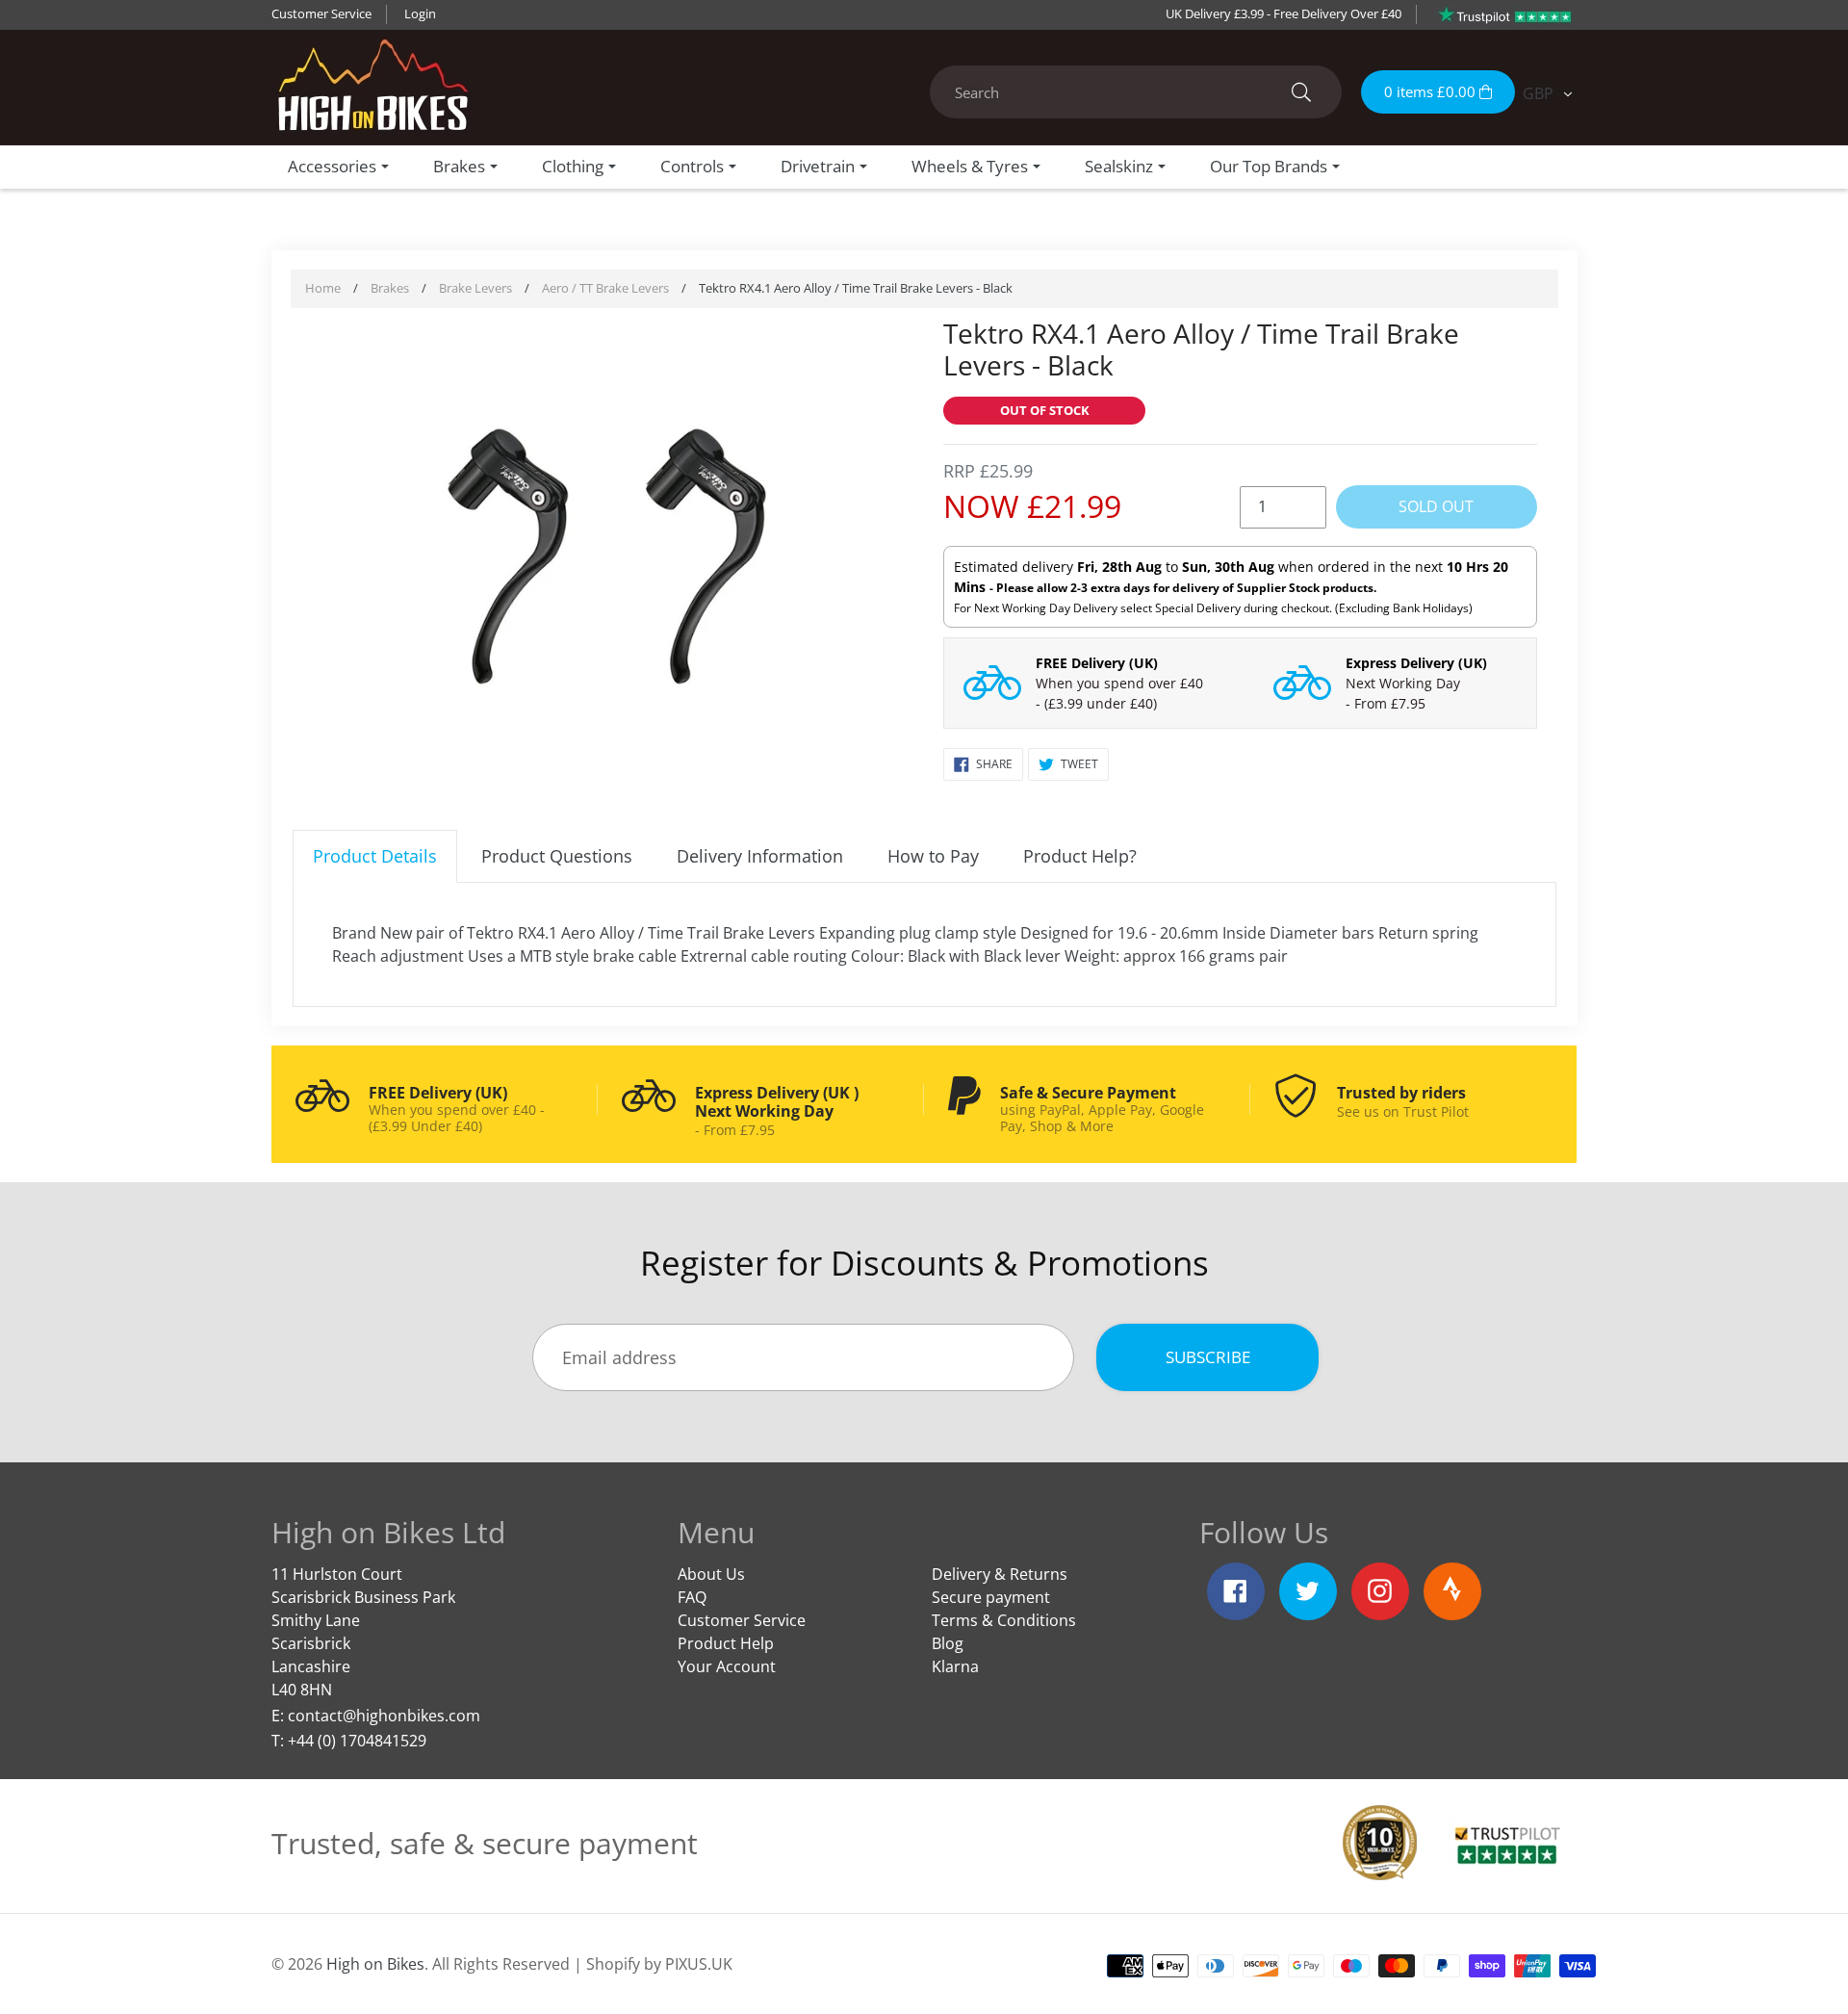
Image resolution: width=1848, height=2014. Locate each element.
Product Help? (1080, 856)
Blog (948, 1643)
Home (323, 288)
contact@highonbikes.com (384, 1716)
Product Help (726, 1643)
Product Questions (557, 856)
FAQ (692, 1597)
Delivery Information (760, 856)
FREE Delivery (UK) (1097, 663)
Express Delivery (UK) (1416, 663)
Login (420, 13)
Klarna (955, 1666)
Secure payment (991, 1597)
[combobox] (1136, 92)
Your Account (727, 1666)
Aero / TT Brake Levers (605, 288)
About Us (711, 1574)
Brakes (390, 288)
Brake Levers (475, 288)
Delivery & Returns (1000, 1574)
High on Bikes (375, 1964)
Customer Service (321, 13)
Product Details (375, 856)
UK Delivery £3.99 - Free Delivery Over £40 (1283, 13)
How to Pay (933, 856)
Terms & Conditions (1004, 1620)
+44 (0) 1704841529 (357, 1741)
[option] (609, 559)
